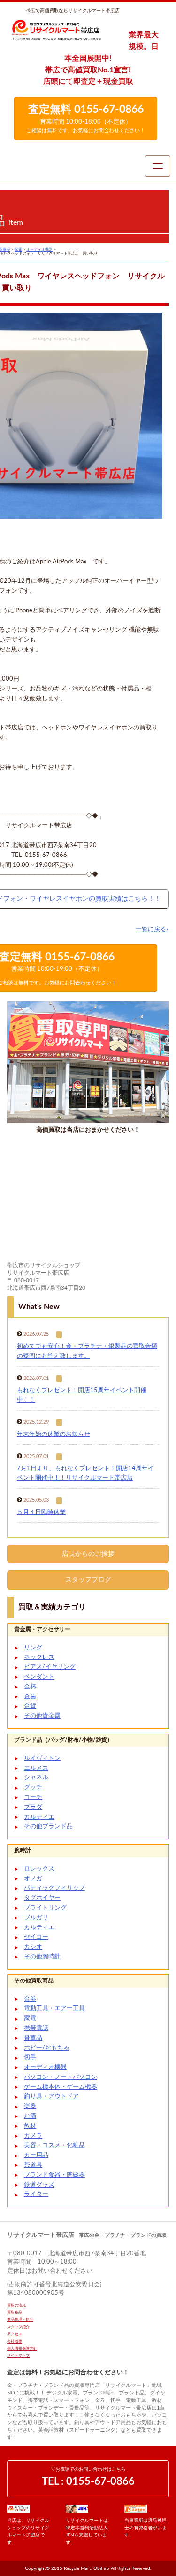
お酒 (30, 2116)
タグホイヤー (42, 1898)
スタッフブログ (88, 1580)
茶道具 (33, 2165)
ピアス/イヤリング (50, 1667)
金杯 (30, 1687)
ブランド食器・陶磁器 (54, 2175)
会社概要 (15, 2342)
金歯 (30, 1697)
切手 (30, 2057)
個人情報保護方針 (22, 2349)
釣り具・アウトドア (51, 2096)
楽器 (30, 2106)
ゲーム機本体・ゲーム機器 (61, 2087)
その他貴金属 (42, 1716)
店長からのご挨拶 (88, 1554)
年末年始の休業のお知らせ (54, 1434)
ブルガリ (36, 1918)
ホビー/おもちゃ (47, 2048)
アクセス (15, 2334)
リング (33, 1648)
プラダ (33, 1807)
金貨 (30, 1706)
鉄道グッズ (39, 2185)
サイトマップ (18, 2356)
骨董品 (33, 2038)
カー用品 (36, 2155)
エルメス (36, 1768)
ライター (36, 2194)
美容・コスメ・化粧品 (54, 2145)
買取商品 (15, 2313)
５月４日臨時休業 (41, 1512)
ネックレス (39, 1657)
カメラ (33, 2136)
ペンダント (39, 1677)
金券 (30, 1999)
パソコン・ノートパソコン (61, 2077)
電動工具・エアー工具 (54, 2009)
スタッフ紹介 (18, 2327)
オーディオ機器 (45, 2067)
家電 (30, 2018)
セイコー (36, 1937)
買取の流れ (16, 2306)
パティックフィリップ (54, 1888)
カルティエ (39, 1817)
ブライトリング (45, 1908)
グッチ (33, 1787)
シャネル (36, 1778)
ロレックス (39, 1869)
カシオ (33, 1947)
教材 (30, 2126)
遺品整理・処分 (20, 2320)
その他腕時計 (42, 1957)
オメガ (33, 1879)
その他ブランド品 (48, 1827)
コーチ (33, 1797)
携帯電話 (36, 2028)
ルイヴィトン (42, 1758)
